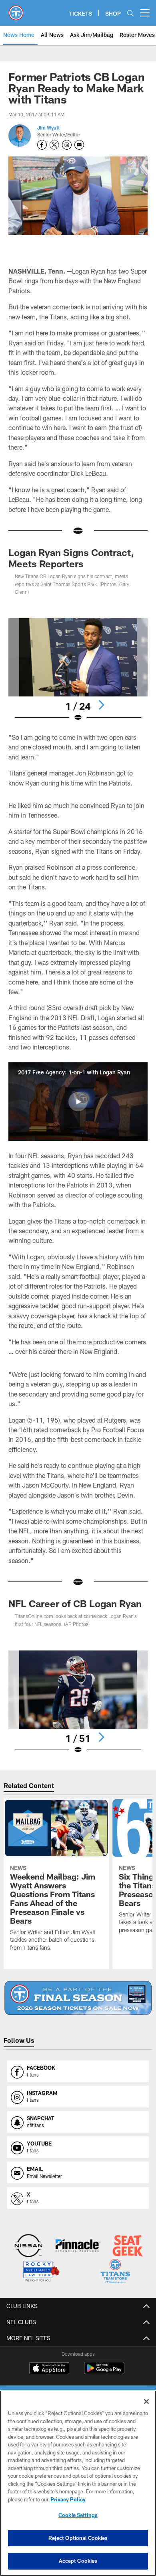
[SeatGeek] (128, 2246)
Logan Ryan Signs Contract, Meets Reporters (71, 558)
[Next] (101, 705)
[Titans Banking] (78, 2246)
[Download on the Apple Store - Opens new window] (49, 2369)
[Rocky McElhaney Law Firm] (41, 2272)
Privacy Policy (68, 2499)
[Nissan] (29, 2246)
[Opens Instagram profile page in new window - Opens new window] (67, 145)
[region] (78, 2483)
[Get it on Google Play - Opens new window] (104, 2372)
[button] (78, 1102)
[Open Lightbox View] (78, 670)
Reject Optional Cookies (78, 2538)
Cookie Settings (78, 2515)
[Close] (146, 2401)
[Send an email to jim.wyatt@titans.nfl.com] (79, 145)
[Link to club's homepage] (16, 10)
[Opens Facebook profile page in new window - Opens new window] (42, 145)
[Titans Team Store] (115, 2272)
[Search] (130, 13)
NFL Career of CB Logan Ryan (75, 1603)
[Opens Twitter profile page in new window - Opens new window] (54, 145)
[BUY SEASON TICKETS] (78, 1998)
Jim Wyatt (48, 128)
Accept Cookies (78, 2561)
